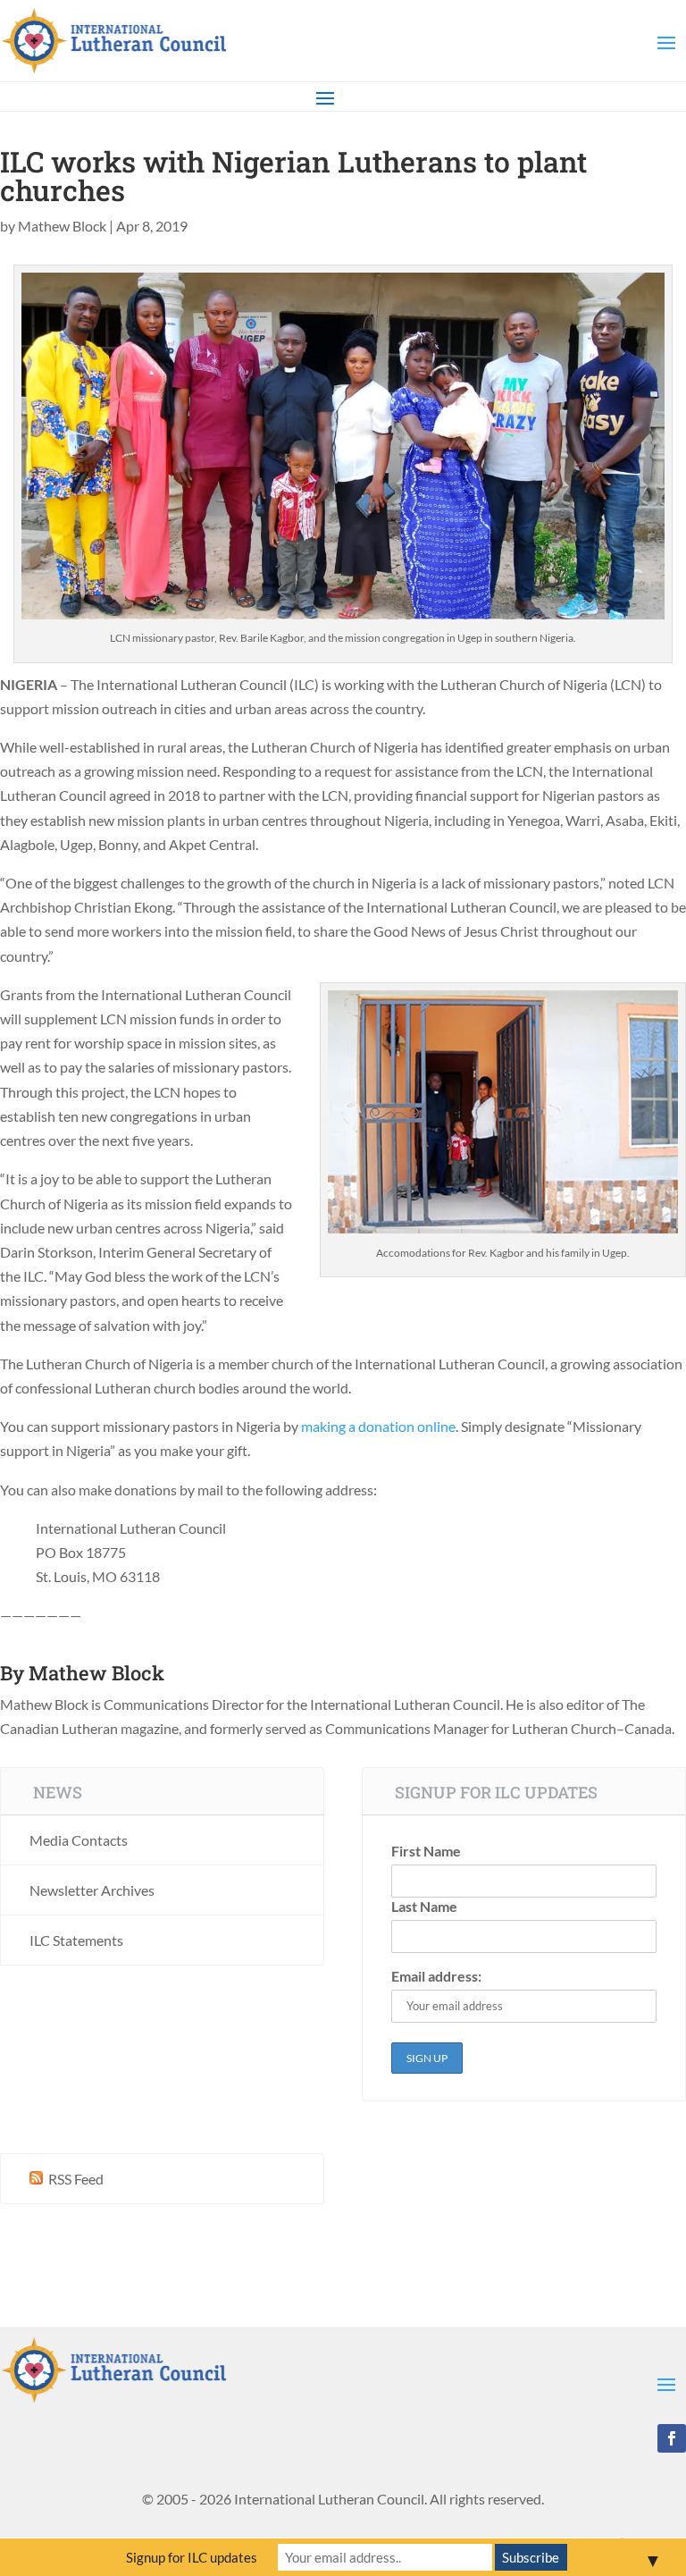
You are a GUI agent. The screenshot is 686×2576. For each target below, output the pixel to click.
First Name (426, 1851)
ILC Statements (76, 1940)
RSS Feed (75, 2179)
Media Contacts (79, 1840)
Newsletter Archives (92, 1890)
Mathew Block (62, 226)
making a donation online (378, 1426)
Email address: (436, 1976)
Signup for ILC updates (192, 2557)
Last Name (424, 1906)
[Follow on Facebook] (672, 2438)
